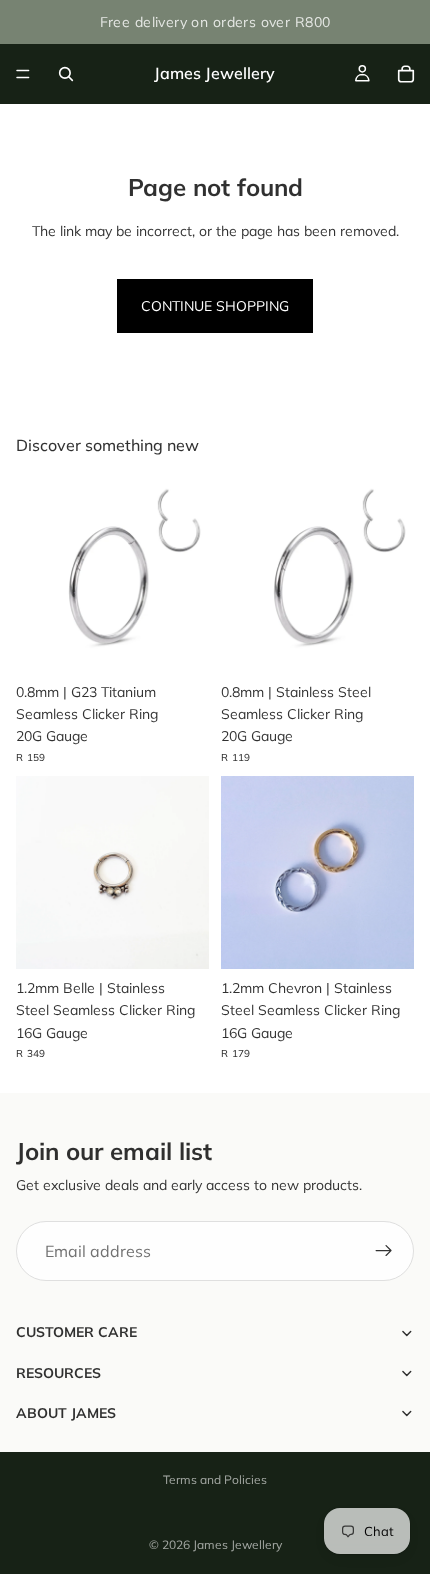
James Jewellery (237, 1544)
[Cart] (406, 74)
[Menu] (23, 74)
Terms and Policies (215, 1479)
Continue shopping (215, 306)
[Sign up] (384, 1252)
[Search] (66, 74)
